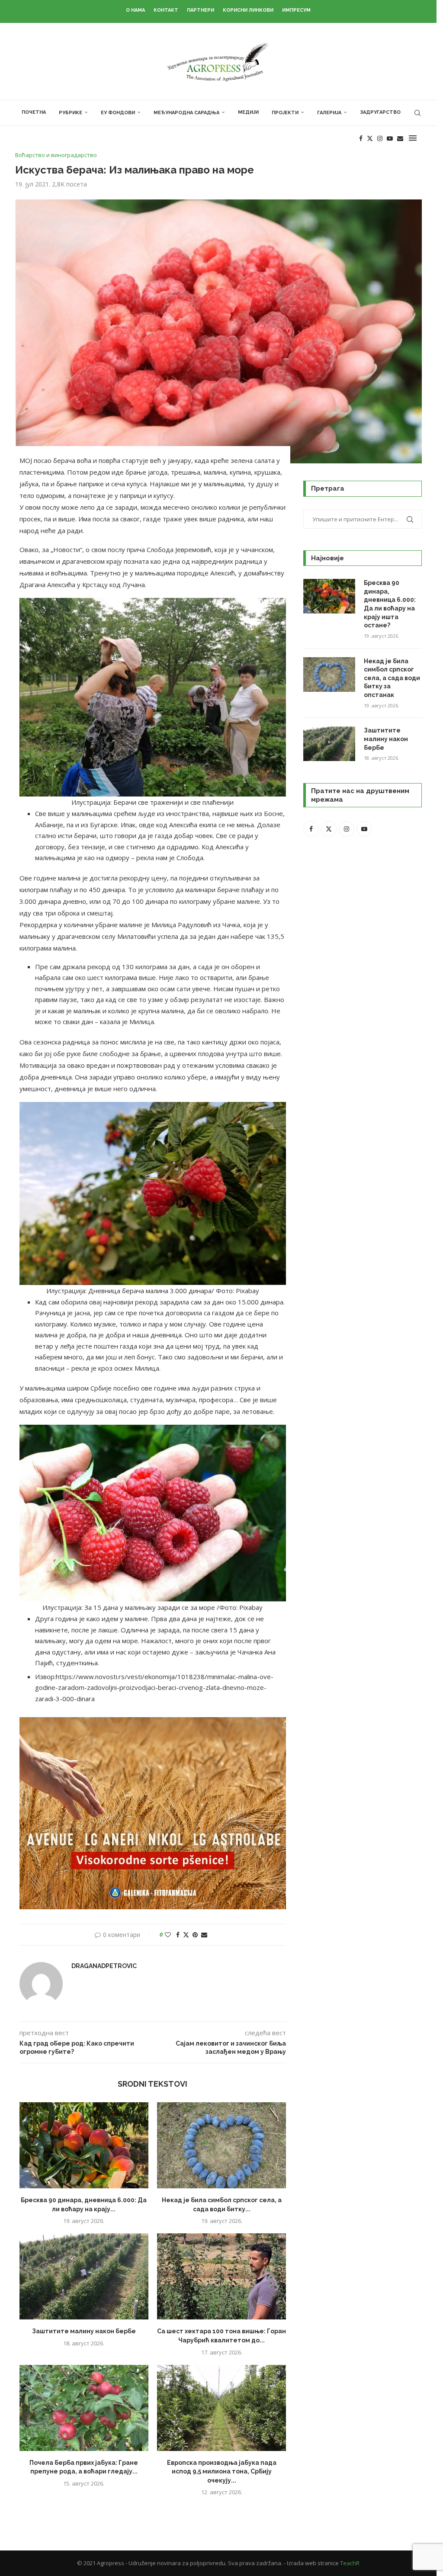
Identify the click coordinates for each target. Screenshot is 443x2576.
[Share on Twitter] (186, 1935)
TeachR (350, 2563)
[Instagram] (380, 138)
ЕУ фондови (118, 113)
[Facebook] (361, 138)
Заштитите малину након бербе (84, 2331)
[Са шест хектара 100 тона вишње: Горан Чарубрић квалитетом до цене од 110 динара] (221, 2276)
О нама (135, 10)
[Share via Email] (204, 1935)
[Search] (417, 113)
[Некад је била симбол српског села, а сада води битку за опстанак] (221, 2145)
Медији (248, 112)
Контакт (166, 10)
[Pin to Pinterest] (195, 1935)
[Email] (400, 138)
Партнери (201, 10)
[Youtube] (390, 138)
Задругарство (380, 112)
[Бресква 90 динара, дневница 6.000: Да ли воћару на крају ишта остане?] (84, 2145)
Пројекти (285, 113)
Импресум (296, 10)
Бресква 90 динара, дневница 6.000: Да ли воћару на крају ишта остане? (390, 604)
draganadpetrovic (104, 1966)
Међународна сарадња (186, 113)
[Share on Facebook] (178, 1935)
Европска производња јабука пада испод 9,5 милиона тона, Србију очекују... (222, 2472)
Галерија (329, 113)
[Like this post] (168, 1935)
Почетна (34, 112)
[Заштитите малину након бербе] (84, 2276)
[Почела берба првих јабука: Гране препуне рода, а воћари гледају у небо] (84, 2408)
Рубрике (71, 113)
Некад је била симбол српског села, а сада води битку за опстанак (392, 678)
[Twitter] (370, 138)
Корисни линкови (248, 10)
